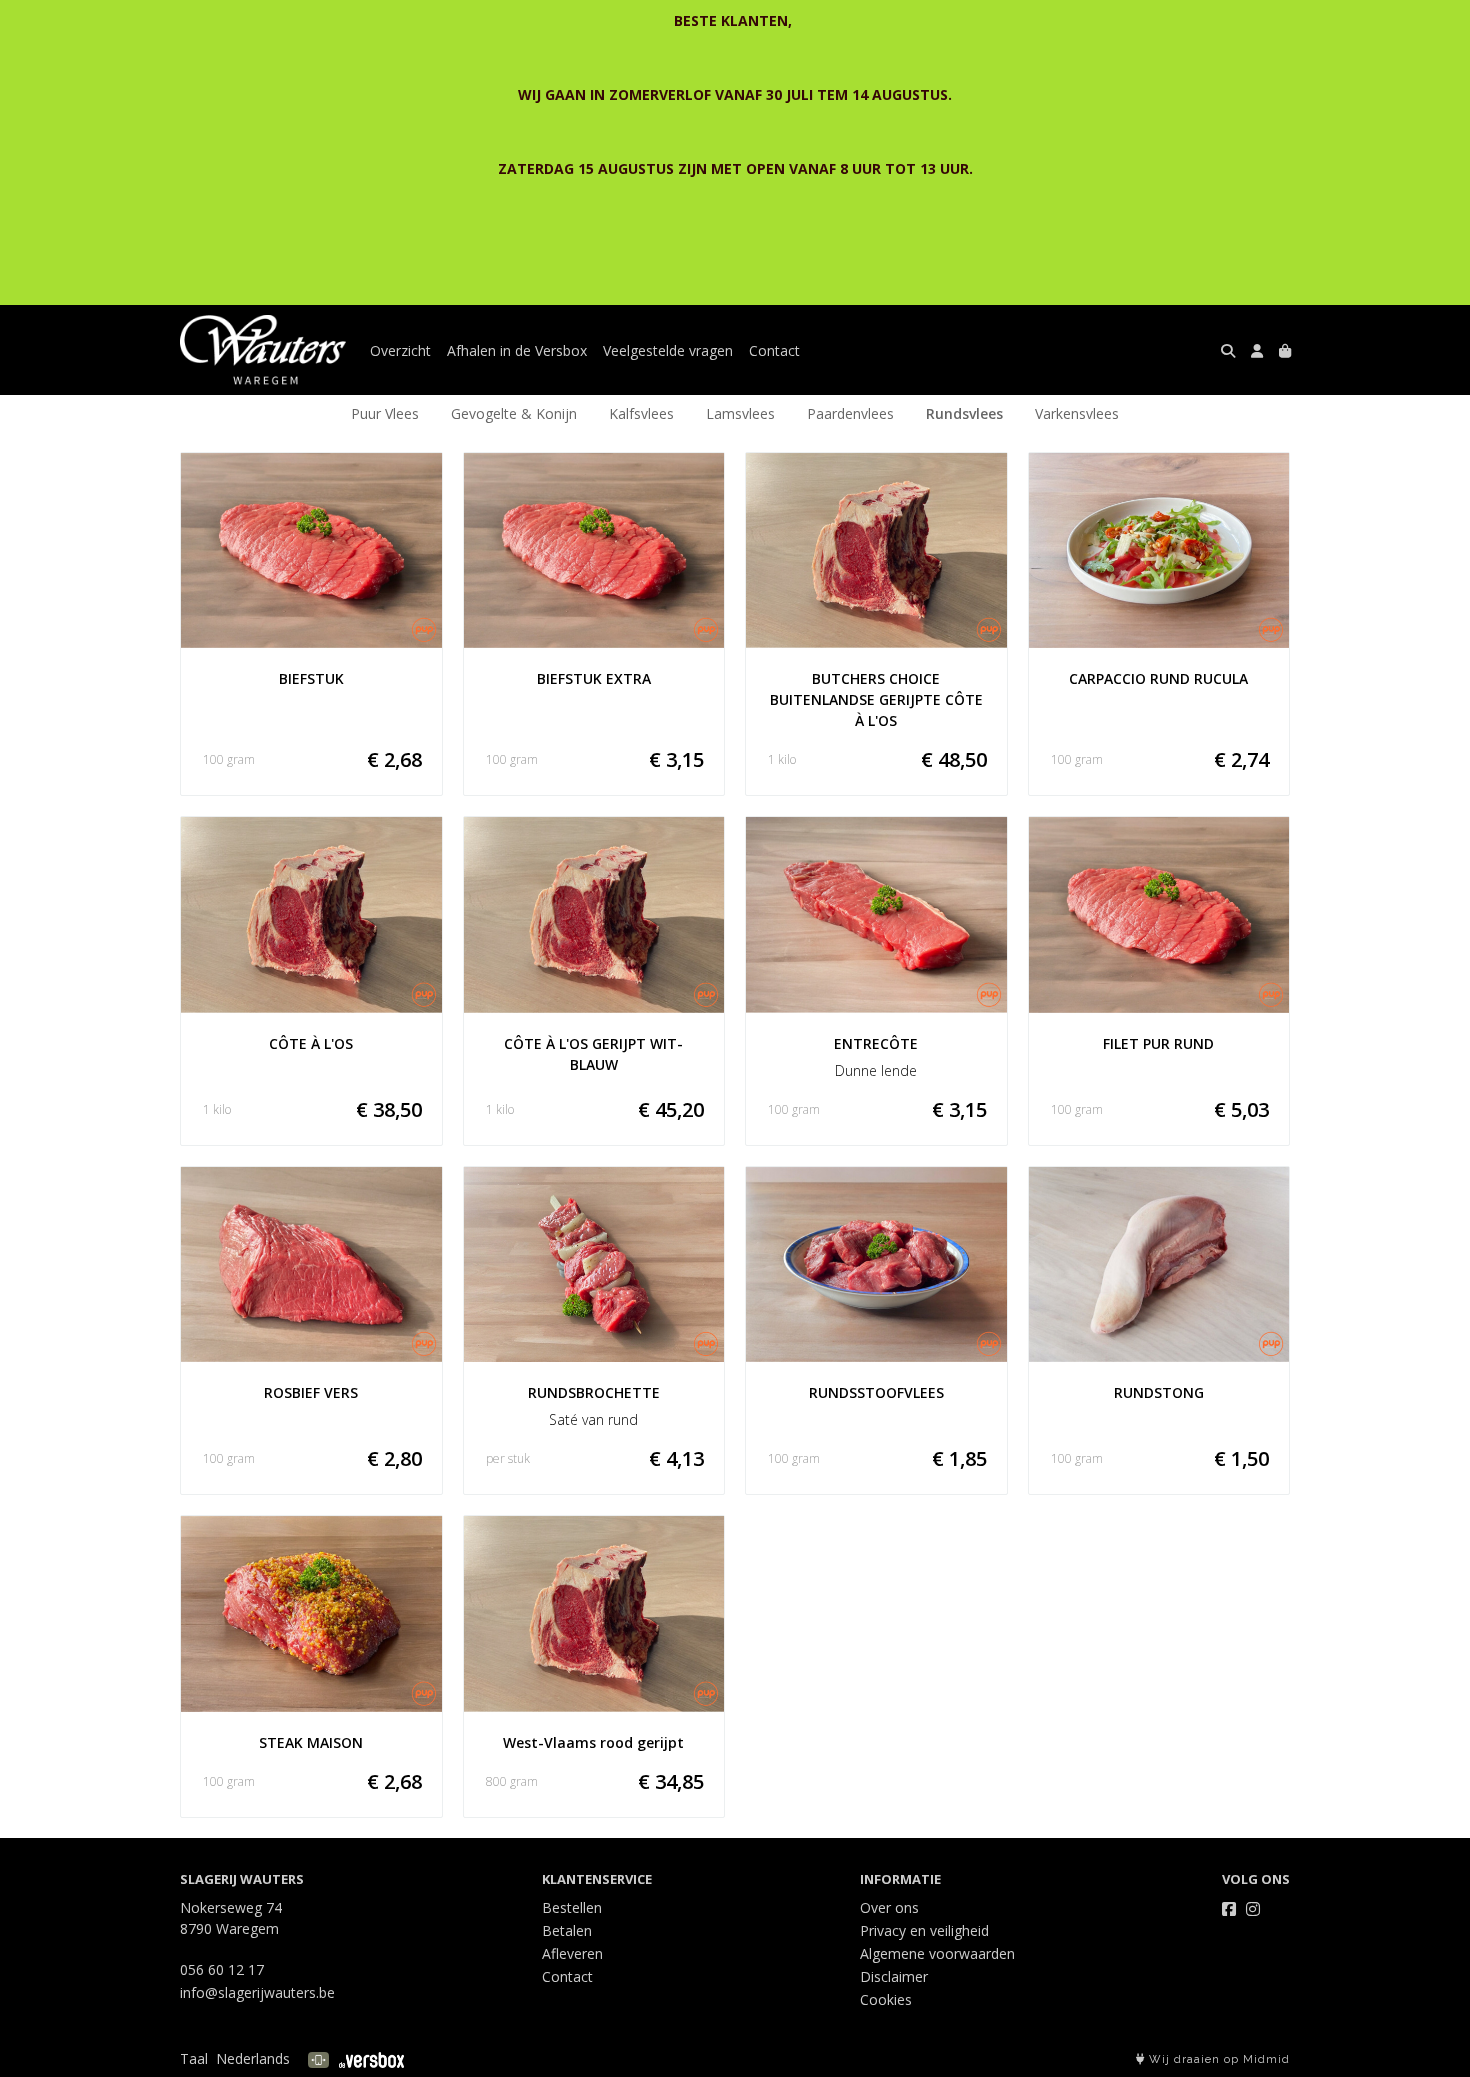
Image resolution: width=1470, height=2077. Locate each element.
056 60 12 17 (222, 1969)
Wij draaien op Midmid (1217, 2059)
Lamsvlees (740, 413)
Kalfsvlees (641, 413)
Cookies (886, 1999)
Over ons (889, 1907)
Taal (194, 2058)
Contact (774, 350)
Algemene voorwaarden (937, 1953)
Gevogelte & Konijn (514, 413)
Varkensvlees (1077, 413)
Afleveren (572, 1953)
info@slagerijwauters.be (257, 1992)
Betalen (567, 1930)
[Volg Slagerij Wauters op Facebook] (1229, 1909)
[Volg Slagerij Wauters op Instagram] (1253, 1909)
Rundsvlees (964, 413)
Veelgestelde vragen (668, 350)
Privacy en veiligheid (924, 1930)
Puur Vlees (385, 413)
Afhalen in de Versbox (517, 350)
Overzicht (400, 350)
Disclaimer (894, 1976)
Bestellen (572, 1907)
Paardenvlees (850, 413)
